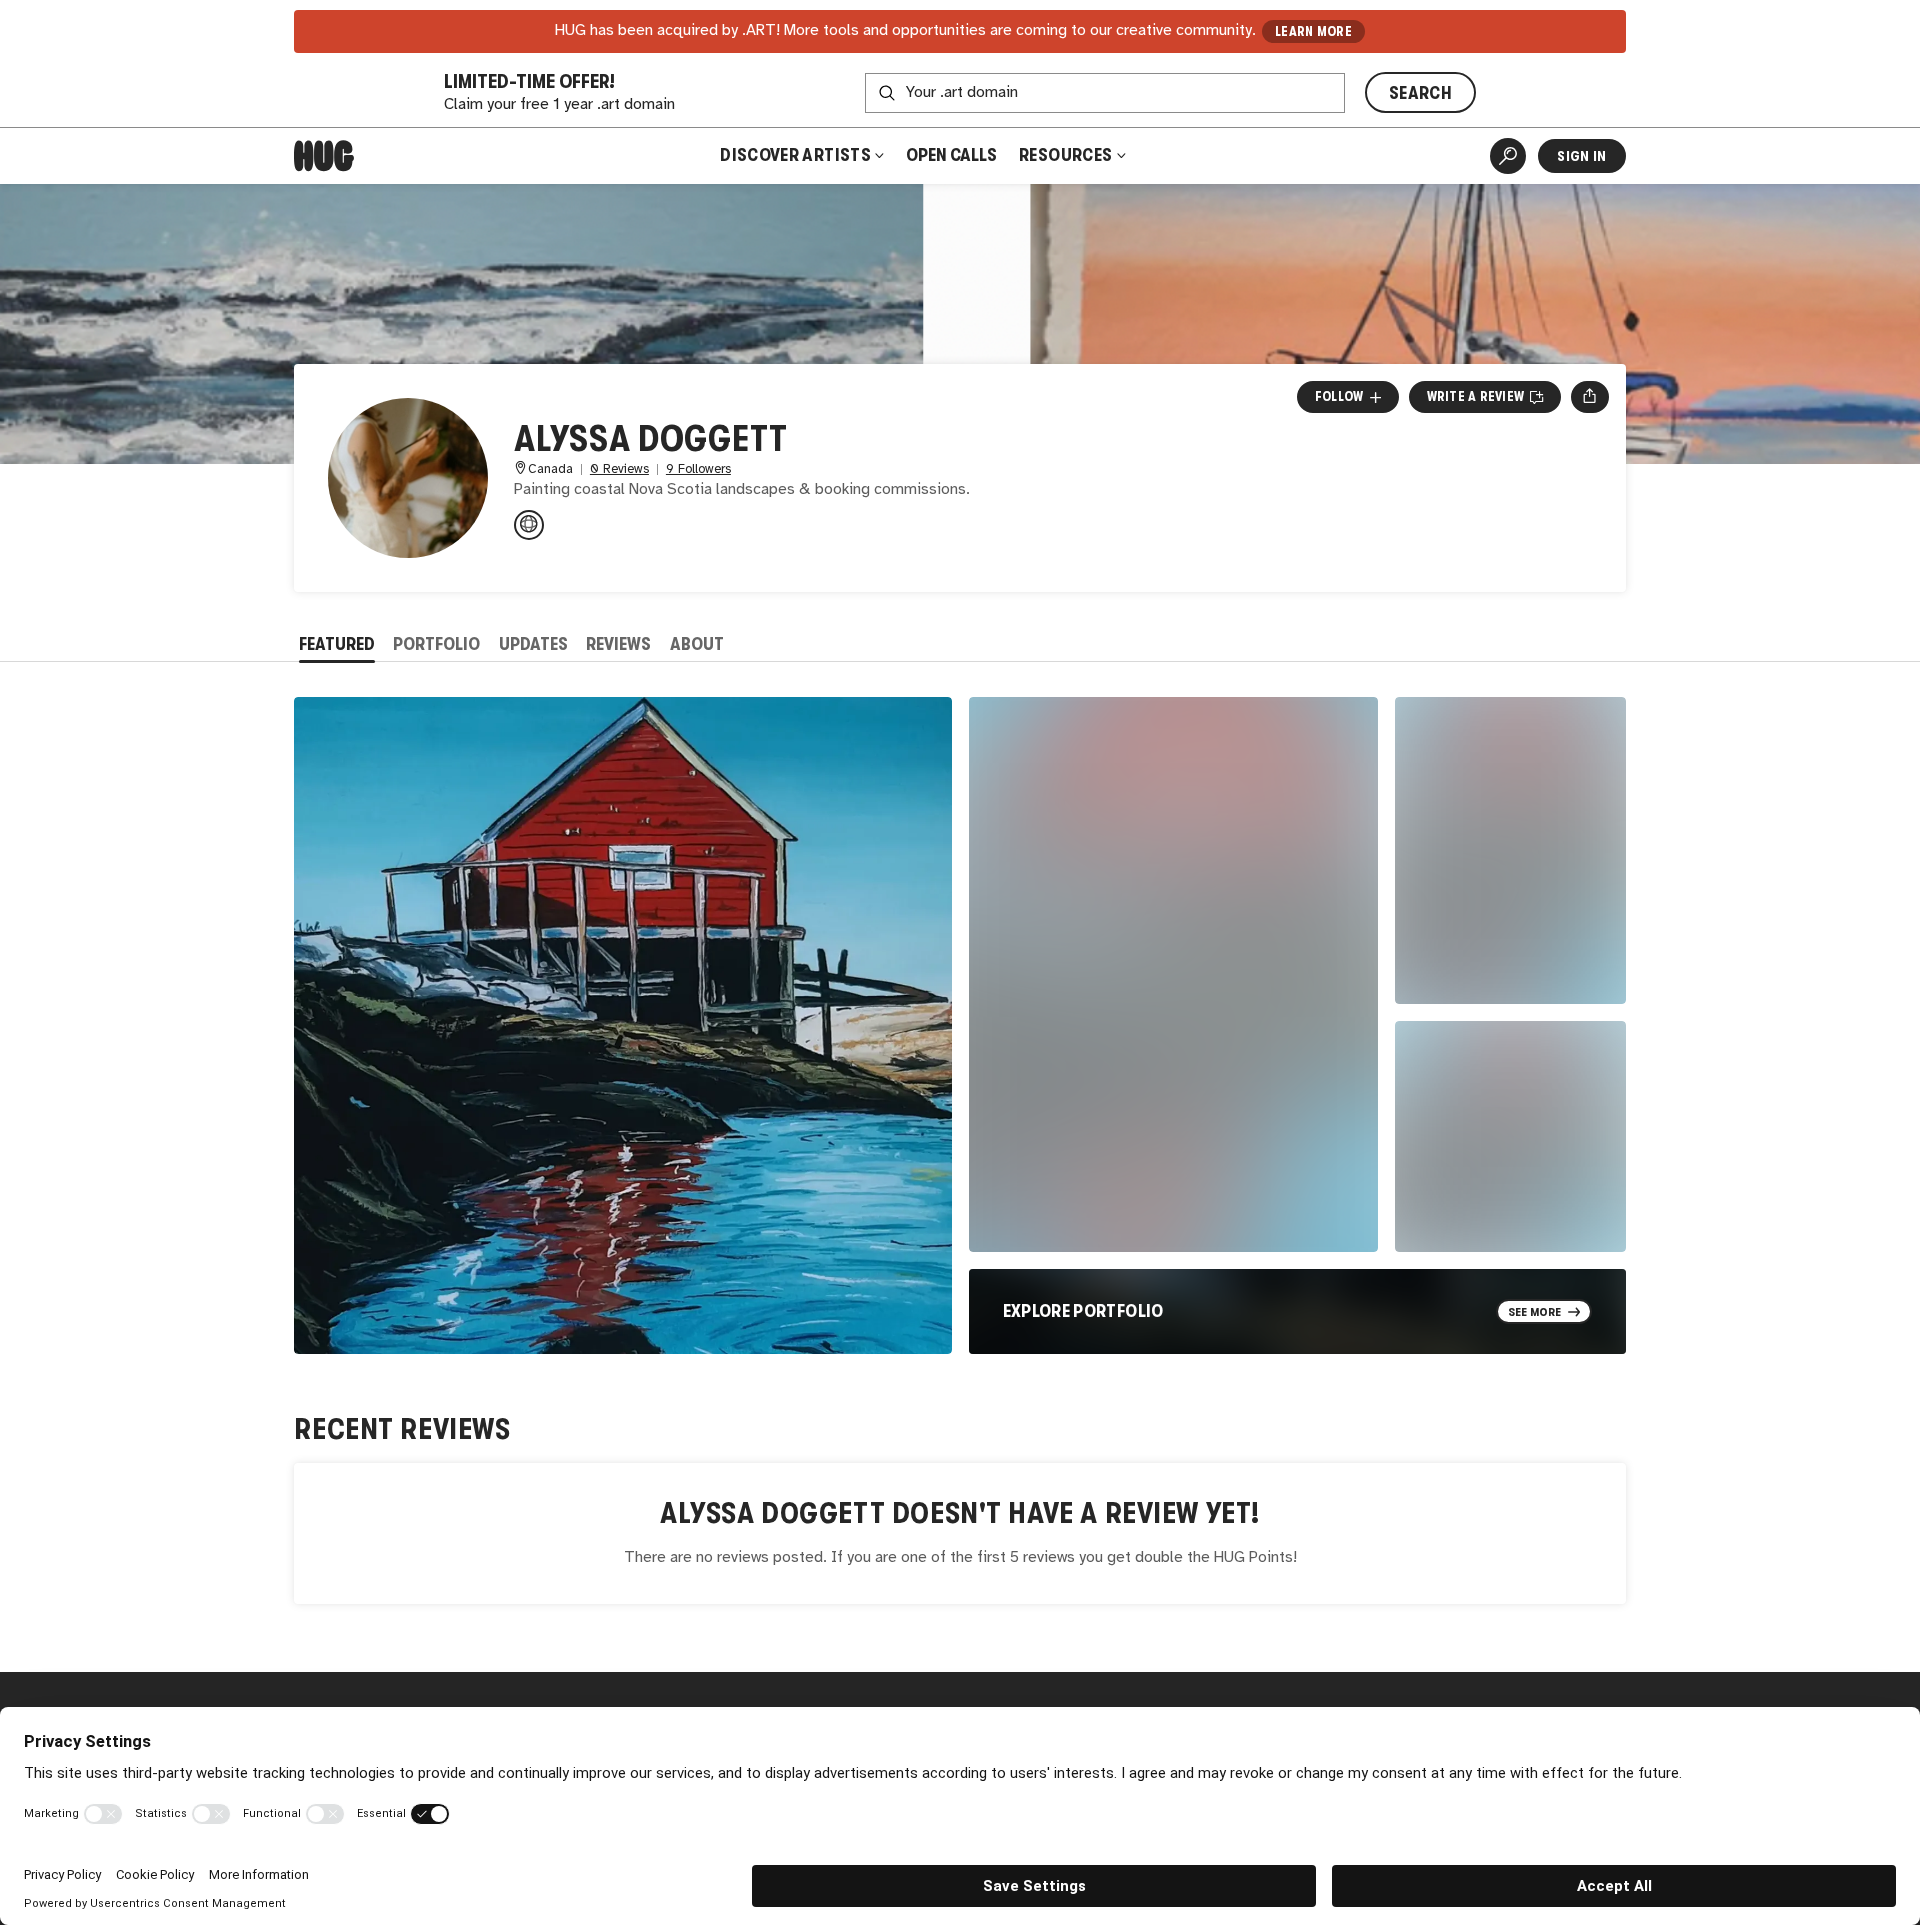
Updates (533, 644)
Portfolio (436, 644)
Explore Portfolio (1083, 1311)
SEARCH (1420, 93)
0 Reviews (619, 469)
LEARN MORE (1313, 31)
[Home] (324, 156)
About (697, 644)
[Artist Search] (1508, 156)
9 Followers (698, 469)
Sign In (1581, 156)
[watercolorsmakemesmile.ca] (529, 525)
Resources (1067, 155)
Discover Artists (795, 155)
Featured (337, 644)
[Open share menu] (1589, 397)
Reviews (618, 644)
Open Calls (951, 155)
